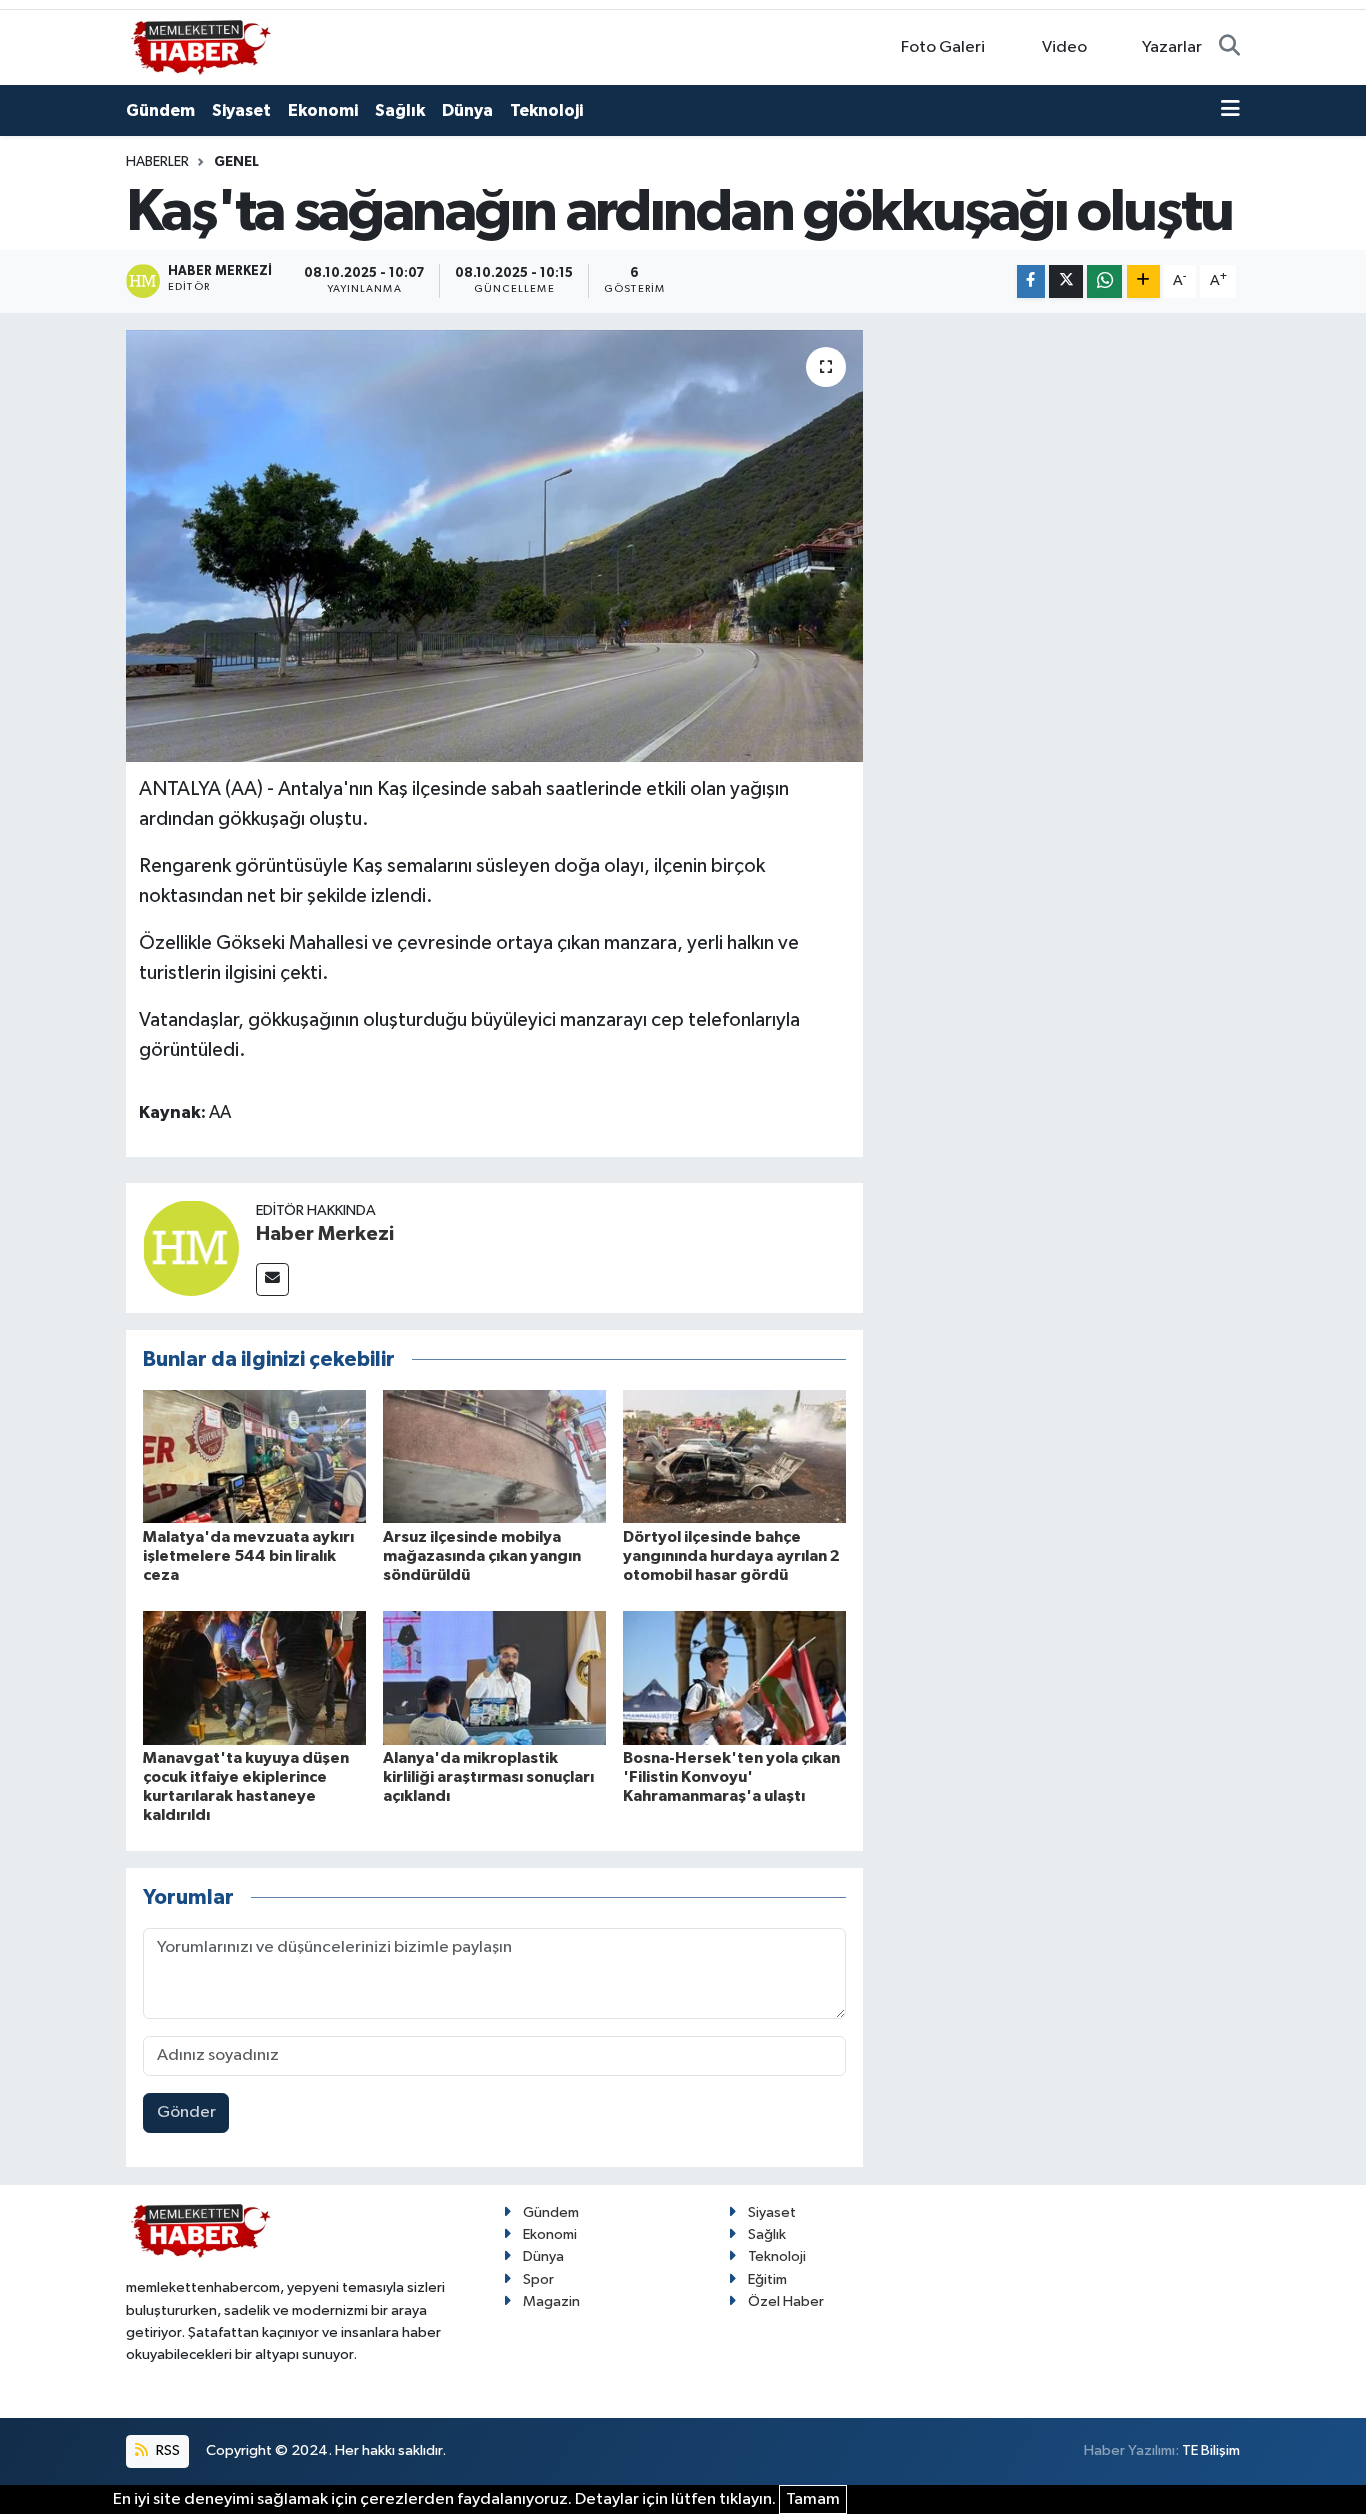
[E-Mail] (272, 1279)
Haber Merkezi (325, 1234)
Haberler (157, 162)
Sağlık (400, 110)
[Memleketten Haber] (201, 46)
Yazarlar (1172, 47)
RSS (166, 2450)
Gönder (186, 2112)
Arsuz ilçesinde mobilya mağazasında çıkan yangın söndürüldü (482, 1556)
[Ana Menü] (1230, 111)
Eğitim (767, 2279)
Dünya (467, 110)
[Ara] (1229, 48)
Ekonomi (323, 110)
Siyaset (241, 110)
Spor (538, 2279)
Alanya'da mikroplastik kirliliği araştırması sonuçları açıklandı (488, 1777)
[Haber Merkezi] (191, 1247)
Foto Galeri (943, 47)
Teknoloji (546, 110)
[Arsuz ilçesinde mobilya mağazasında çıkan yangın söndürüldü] (494, 1456)
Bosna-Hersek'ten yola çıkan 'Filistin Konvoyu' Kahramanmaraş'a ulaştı (731, 1777)
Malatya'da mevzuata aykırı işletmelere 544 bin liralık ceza (248, 1556)
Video (1064, 47)
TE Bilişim (1211, 2450)
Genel (236, 162)
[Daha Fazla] (1143, 281)
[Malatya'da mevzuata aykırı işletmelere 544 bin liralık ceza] (254, 1456)
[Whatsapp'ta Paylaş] (1104, 281)
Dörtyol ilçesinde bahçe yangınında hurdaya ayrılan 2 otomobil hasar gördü (731, 1556)
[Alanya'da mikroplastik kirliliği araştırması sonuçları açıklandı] (494, 1677)
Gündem (160, 110)
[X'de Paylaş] (1066, 281)
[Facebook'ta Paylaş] (1031, 281)
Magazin (551, 2301)
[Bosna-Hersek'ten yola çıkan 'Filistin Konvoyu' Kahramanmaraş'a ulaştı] (734, 1677)
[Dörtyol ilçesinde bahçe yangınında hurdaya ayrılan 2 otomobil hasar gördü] (734, 1456)
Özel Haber (786, 2301)
